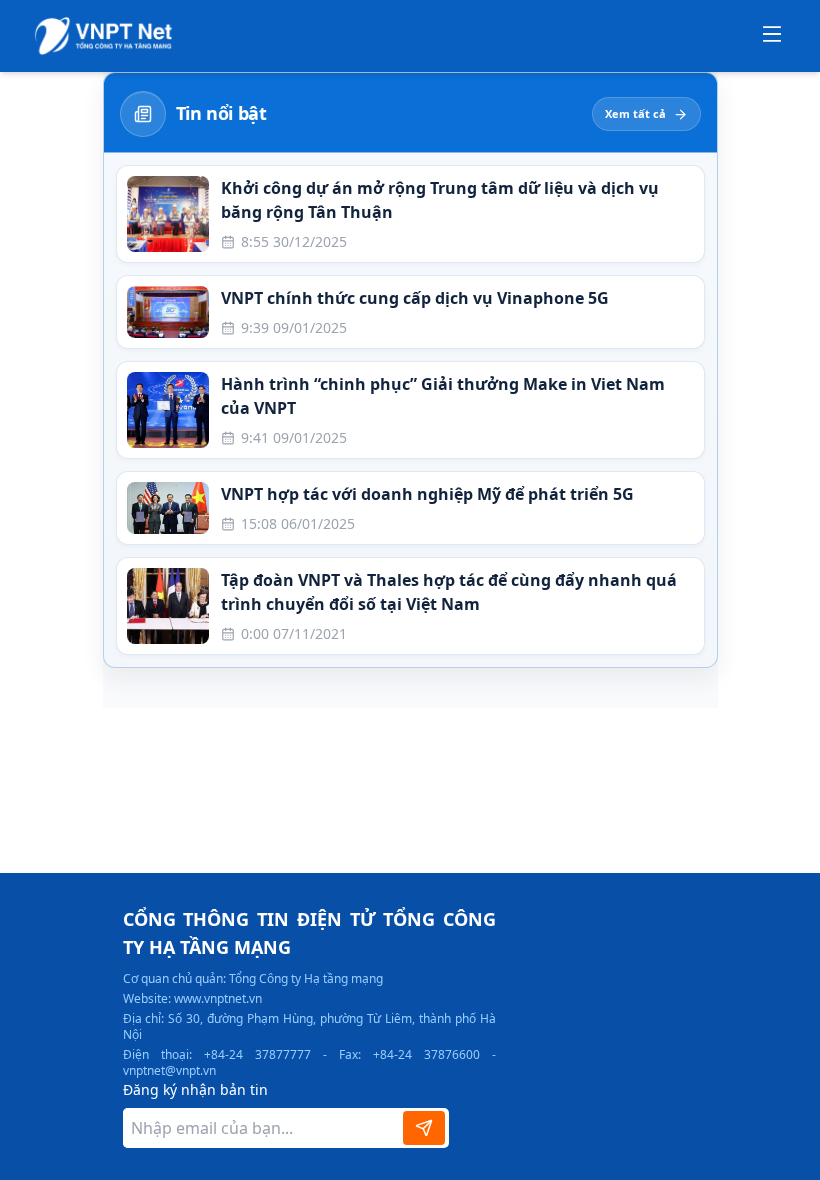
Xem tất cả (635, 113)
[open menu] (772, 36)
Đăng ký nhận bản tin (195, 1089)
